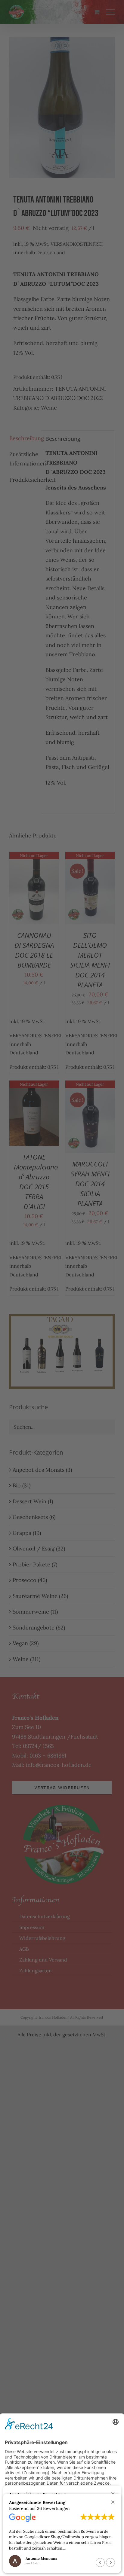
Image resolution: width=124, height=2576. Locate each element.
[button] (113, 2502)
